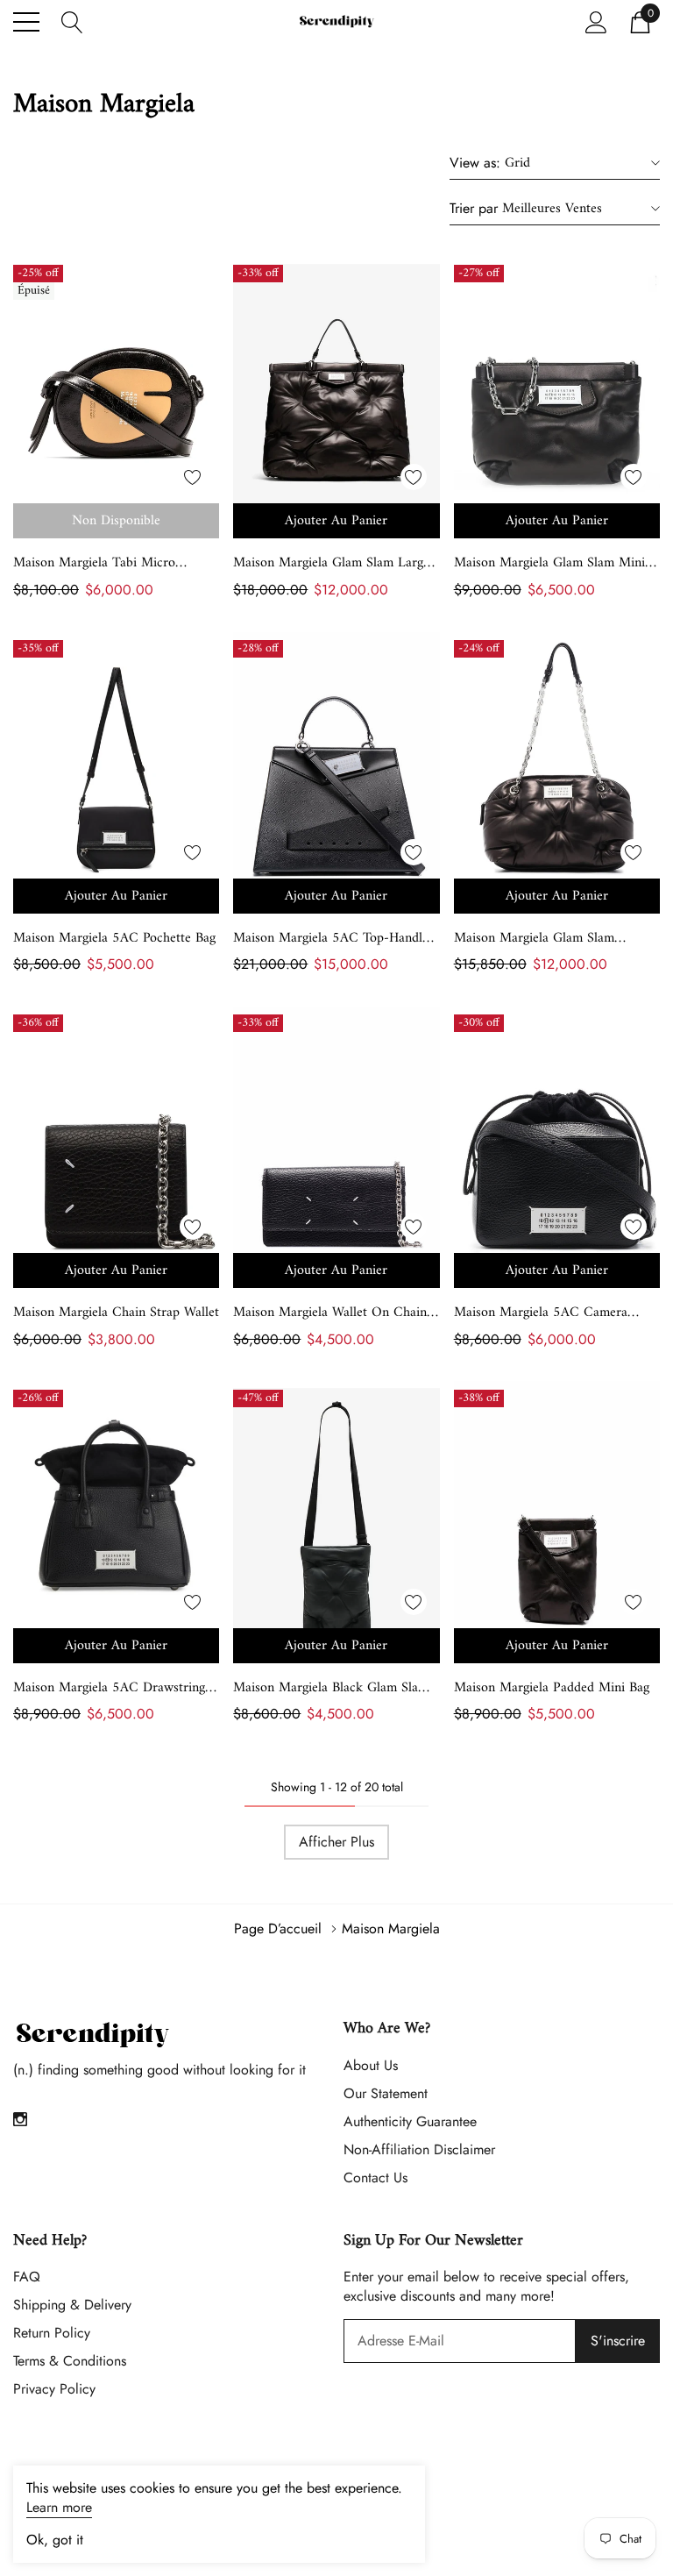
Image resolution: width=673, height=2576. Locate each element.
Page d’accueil (278, 1928)
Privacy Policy (54, 2389)
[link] (116, 395)
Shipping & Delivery (72, 2305)
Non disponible (116, 521)
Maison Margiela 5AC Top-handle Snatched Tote (331, 938)
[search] (72, 21)
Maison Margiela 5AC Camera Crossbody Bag (541, 1313)
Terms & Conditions (70, 2361)
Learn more (59, 2507)
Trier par (474, 208)
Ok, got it (55, 2540)
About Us (371, 2065)
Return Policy (52, 2333)
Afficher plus (336, 1842)
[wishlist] (193, 477)
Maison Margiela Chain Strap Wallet (116, 1313)
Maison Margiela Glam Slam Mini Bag (549, 563)
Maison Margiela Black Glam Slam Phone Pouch (331, 1688)
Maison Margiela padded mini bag (552, 1688)
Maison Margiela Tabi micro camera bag (94, 563)
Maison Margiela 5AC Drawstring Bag (109, 1688)
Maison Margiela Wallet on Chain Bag (330, 1313)
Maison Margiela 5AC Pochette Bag (114, 938)
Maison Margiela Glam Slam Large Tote (331, 563)
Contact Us (375, 2178)
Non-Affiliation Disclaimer (419, 2149)
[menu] (26, 22)
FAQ (27, 2277)
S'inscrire (618, 2341)
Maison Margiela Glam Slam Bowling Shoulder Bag (534, 938)
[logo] (336, 22)
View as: (475, 163)
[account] (596, 21)
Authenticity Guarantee (410, 2121)
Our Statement (386, 2093)
